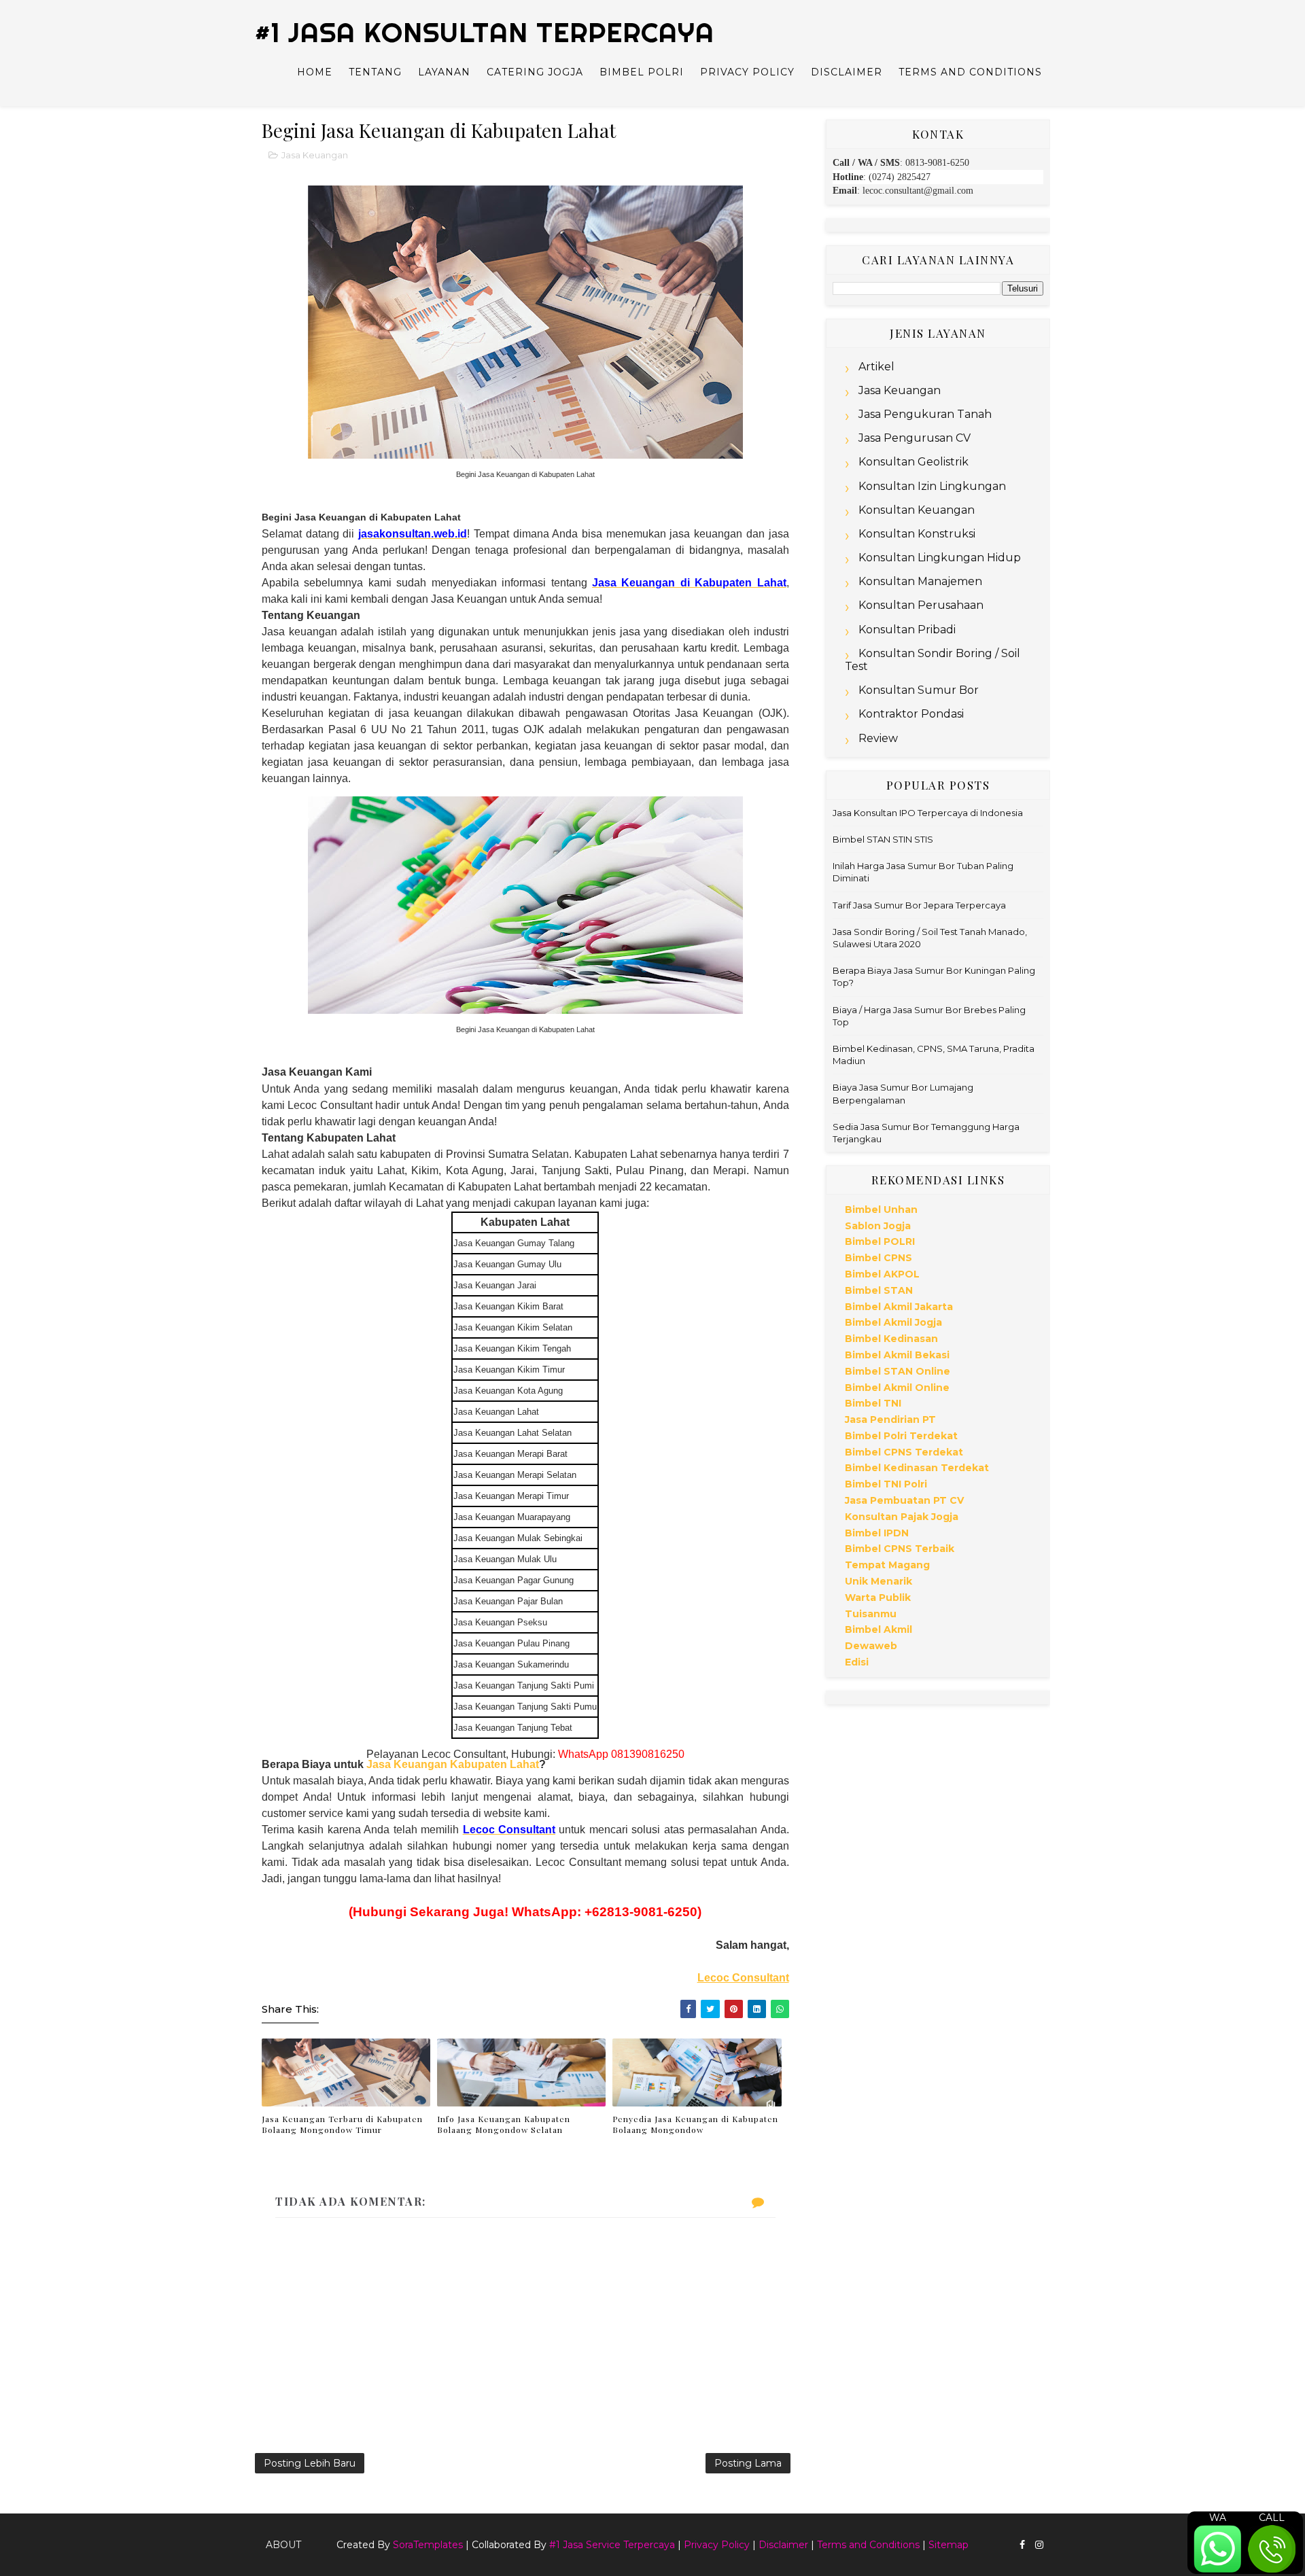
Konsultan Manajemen (920, 581)
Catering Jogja (535, 72)
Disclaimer (847, 72)
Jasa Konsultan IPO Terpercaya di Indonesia (928, 813)
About (283, 2545)
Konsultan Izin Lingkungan (932, 486)
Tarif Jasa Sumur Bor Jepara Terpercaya (919, 905)
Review (878, 738)
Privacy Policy (747, 72)
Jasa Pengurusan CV (915, 438)
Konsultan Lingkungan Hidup (940, 558)
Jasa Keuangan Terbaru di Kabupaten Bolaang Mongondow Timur (342, 2124)
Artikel (876, 367)
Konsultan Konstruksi (917, 534)
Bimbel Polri (642, 72)
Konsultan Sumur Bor (919, 690)
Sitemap (949, 2545)
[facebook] (1022, 2545)
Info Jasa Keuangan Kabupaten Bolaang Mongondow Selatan (504, 2124)
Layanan (444, 72)
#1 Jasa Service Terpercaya (612, 2545)
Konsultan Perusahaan (921, 605)
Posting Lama (748, 2463)
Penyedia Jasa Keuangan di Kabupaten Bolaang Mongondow (695, 2124)
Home (315, 72)
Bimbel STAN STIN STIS (883, 839)
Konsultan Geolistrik (913, 462)
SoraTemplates (428, 2545)
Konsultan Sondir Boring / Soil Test (933, 660)
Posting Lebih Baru (310, 2463)
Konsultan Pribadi (907, 630)
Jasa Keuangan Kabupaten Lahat (451, 1764)
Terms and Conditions (970, 72)
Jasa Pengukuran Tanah (925, 414)
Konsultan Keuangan (917, 510)
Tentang (375, 72)
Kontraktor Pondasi (911, 714)
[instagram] (1039, 2545)
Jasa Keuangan (315, 155)
